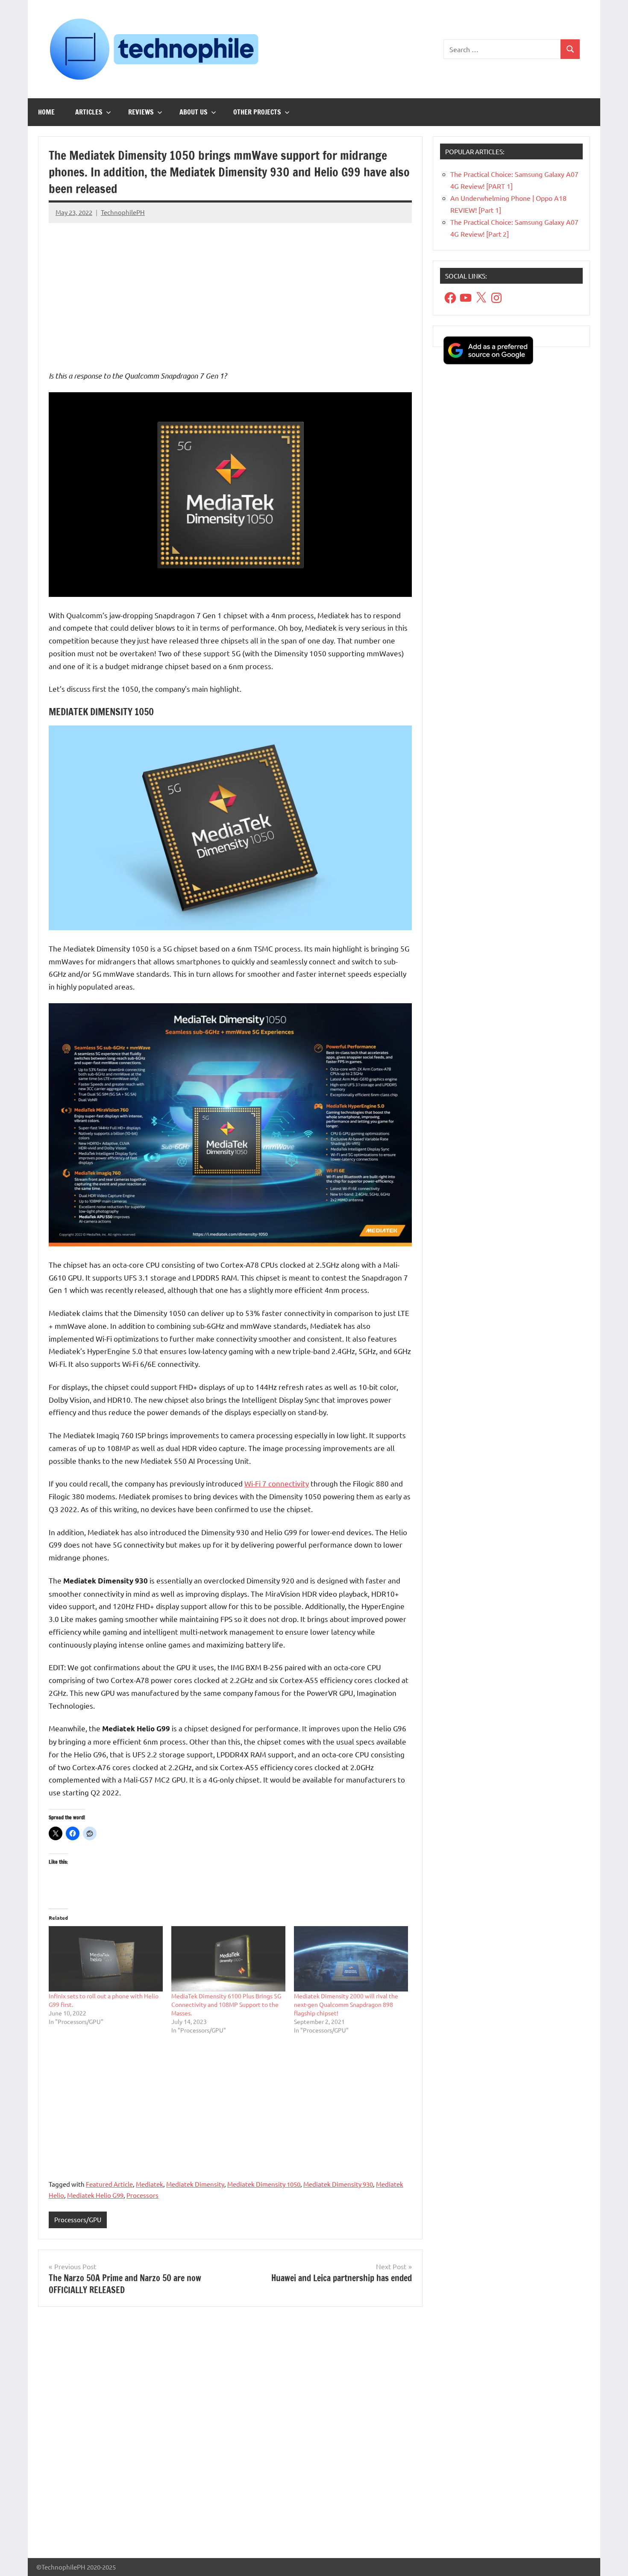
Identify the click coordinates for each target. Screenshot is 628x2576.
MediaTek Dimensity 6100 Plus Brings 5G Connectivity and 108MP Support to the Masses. (226, 2004)
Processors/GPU (78, 2219)
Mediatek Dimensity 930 (338, 2184)
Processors (142, 2195)
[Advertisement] (230, 290)
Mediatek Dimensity (195, 2184)
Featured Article (109, 2184)
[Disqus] (230, 2436)
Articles (89, 112)
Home (46, 112)
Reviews (141, 112)
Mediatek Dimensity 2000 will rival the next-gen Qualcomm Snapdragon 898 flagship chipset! (346, 2004)
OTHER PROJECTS (257, 112)
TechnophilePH (123, 212)
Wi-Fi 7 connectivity (277, 1483)
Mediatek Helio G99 (95, 2195)
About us (194, 112)
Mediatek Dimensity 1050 (264, 2184)
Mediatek (150, 2184)
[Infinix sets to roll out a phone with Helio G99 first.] (106, 1959)
